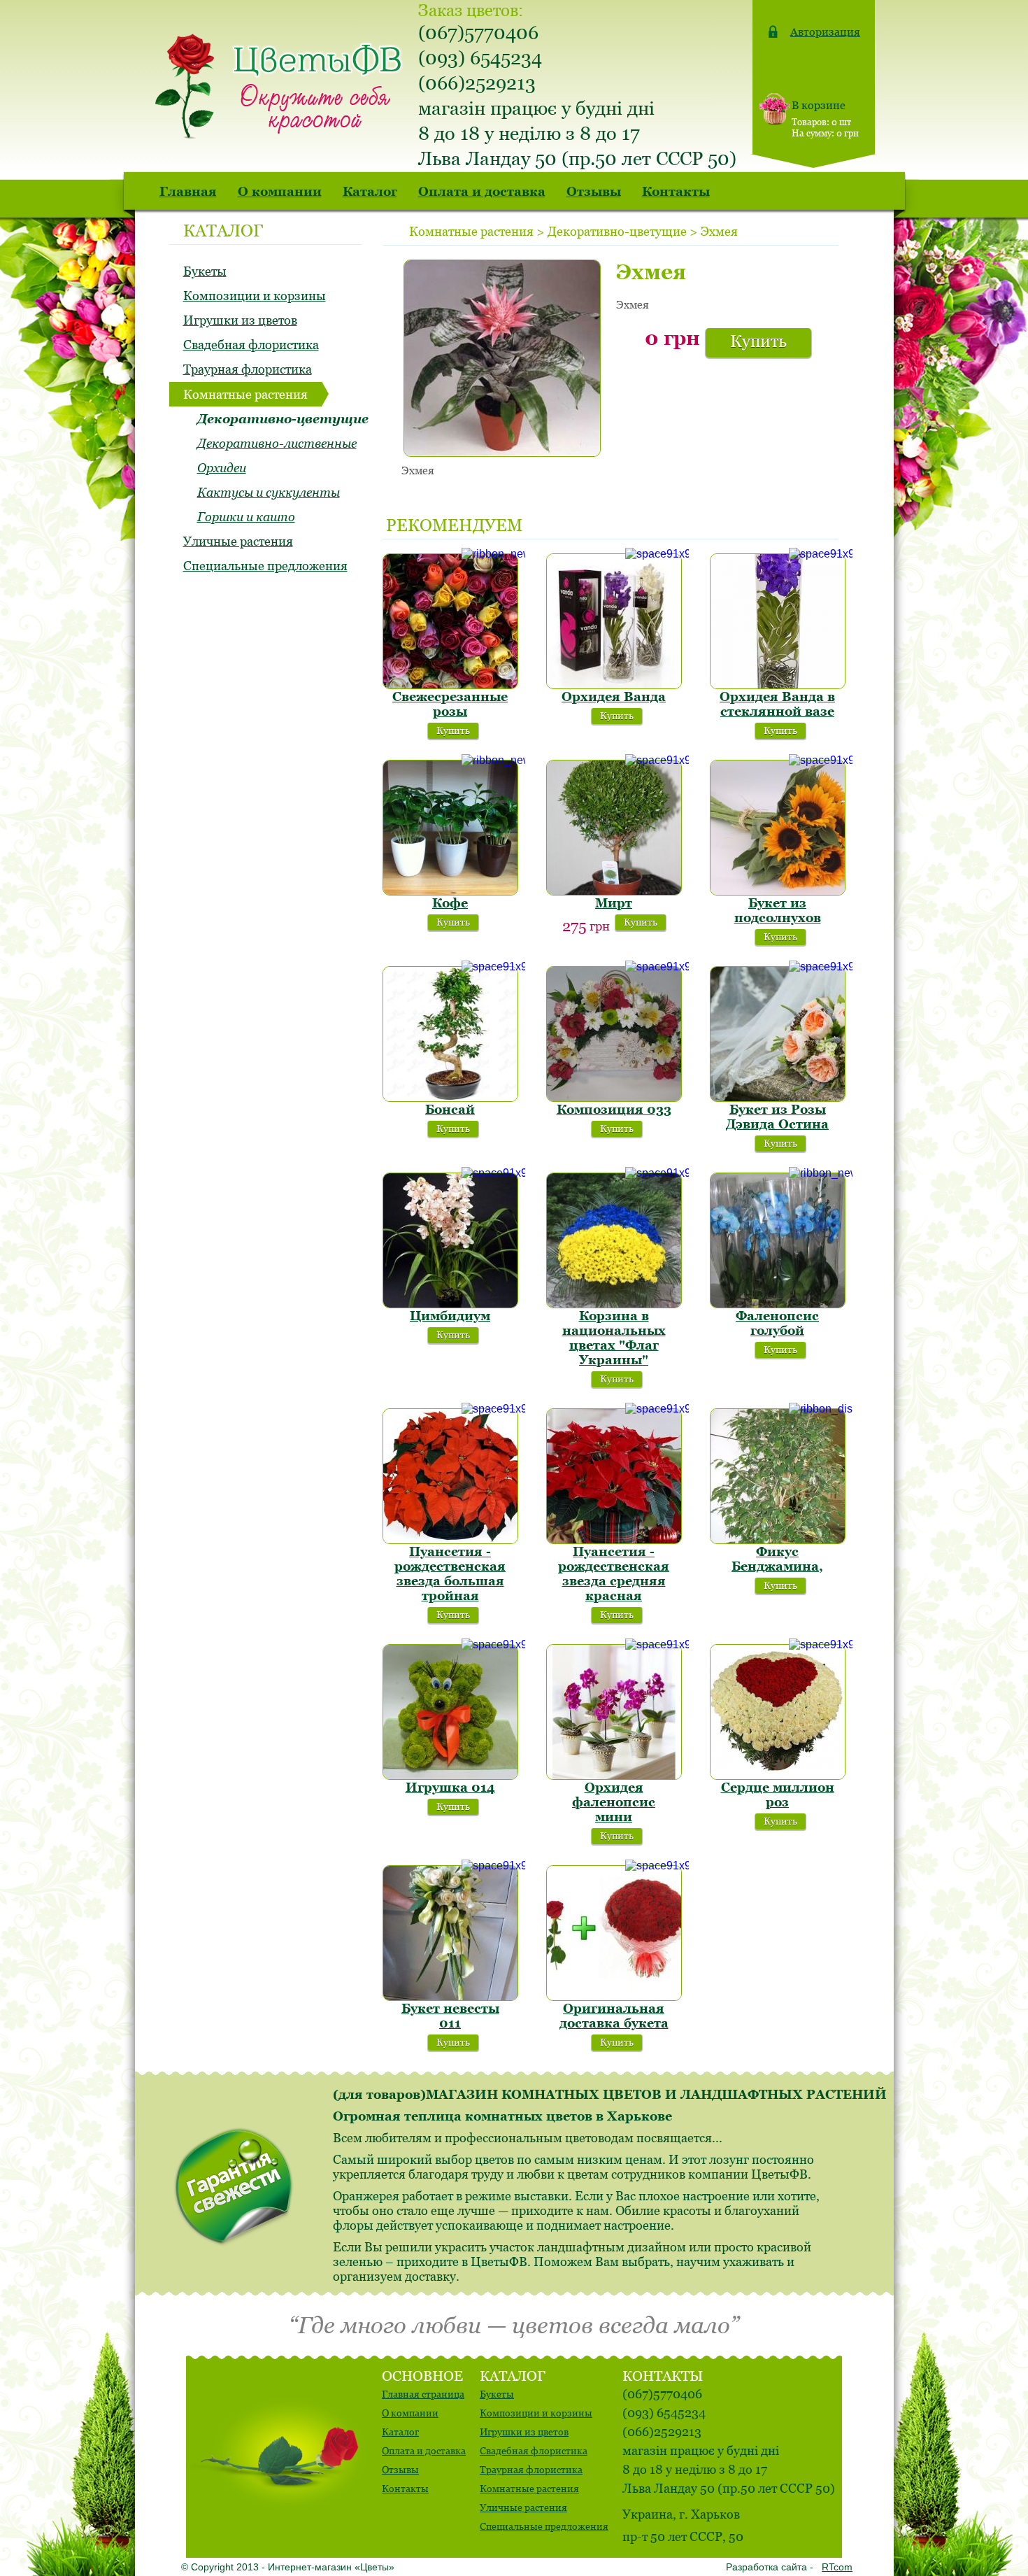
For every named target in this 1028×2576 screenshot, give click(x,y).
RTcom (837, 2567)
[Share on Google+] (767, 229)
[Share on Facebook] (746, 229)
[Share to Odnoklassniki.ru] (788, 229)
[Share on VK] (809, 229)
